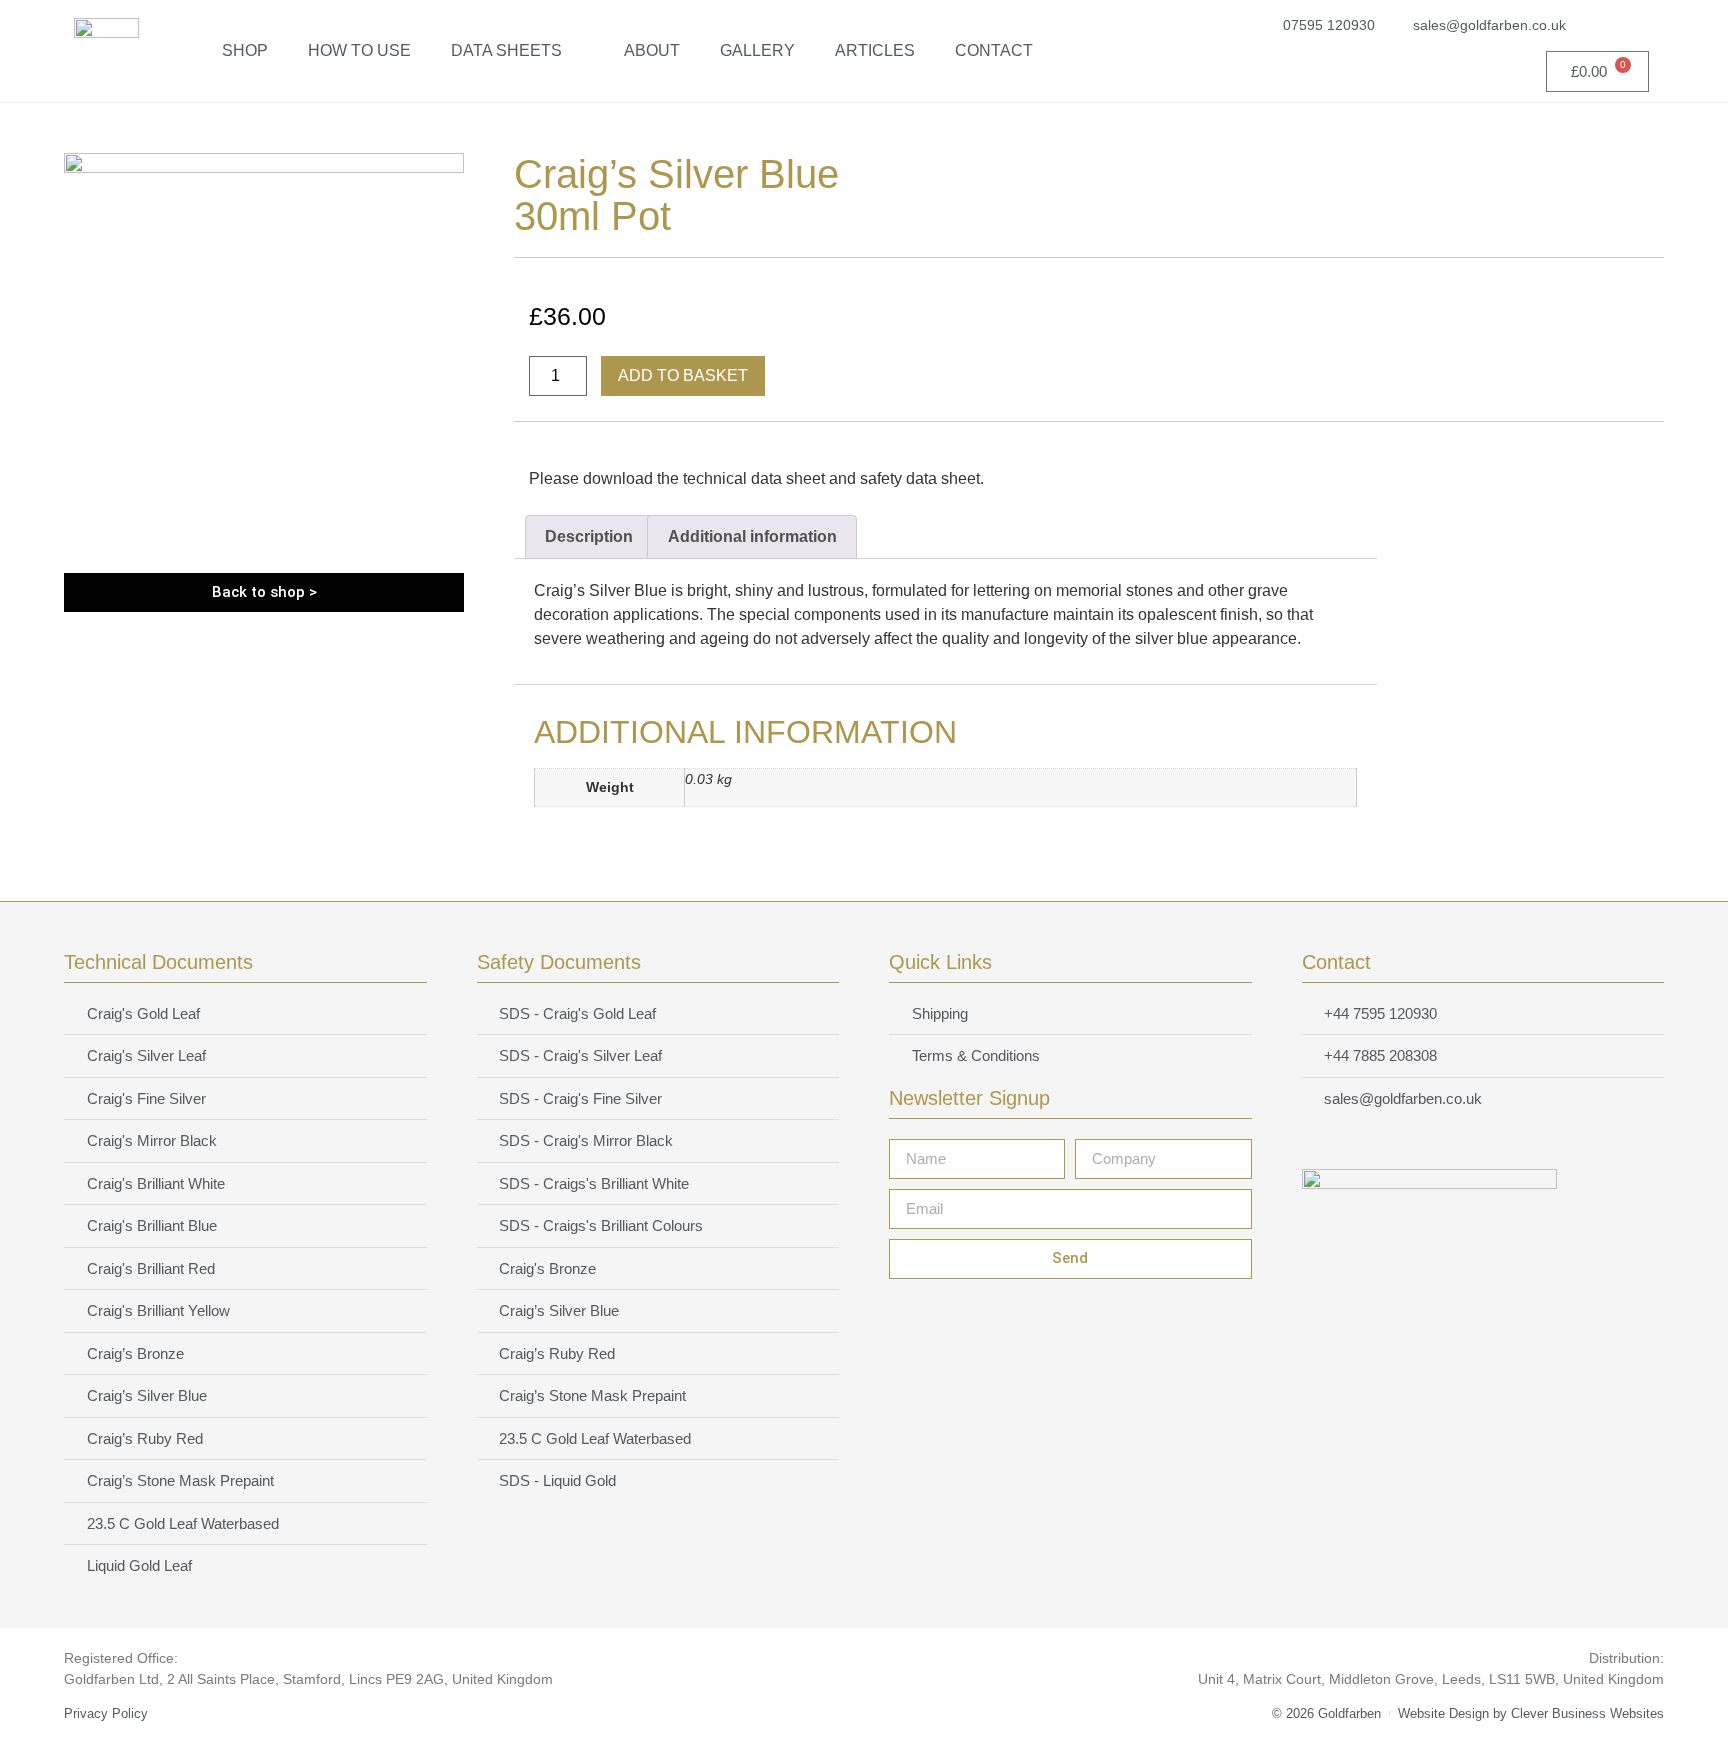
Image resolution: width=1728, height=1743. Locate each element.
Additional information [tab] (752, 536)
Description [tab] (589, 536)
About (652, 50)
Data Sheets (506, 50)
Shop (245, 50)
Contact (994, 50)
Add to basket (683, 375)
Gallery (757, 50)
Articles (875, 50)
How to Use (359, 50)
